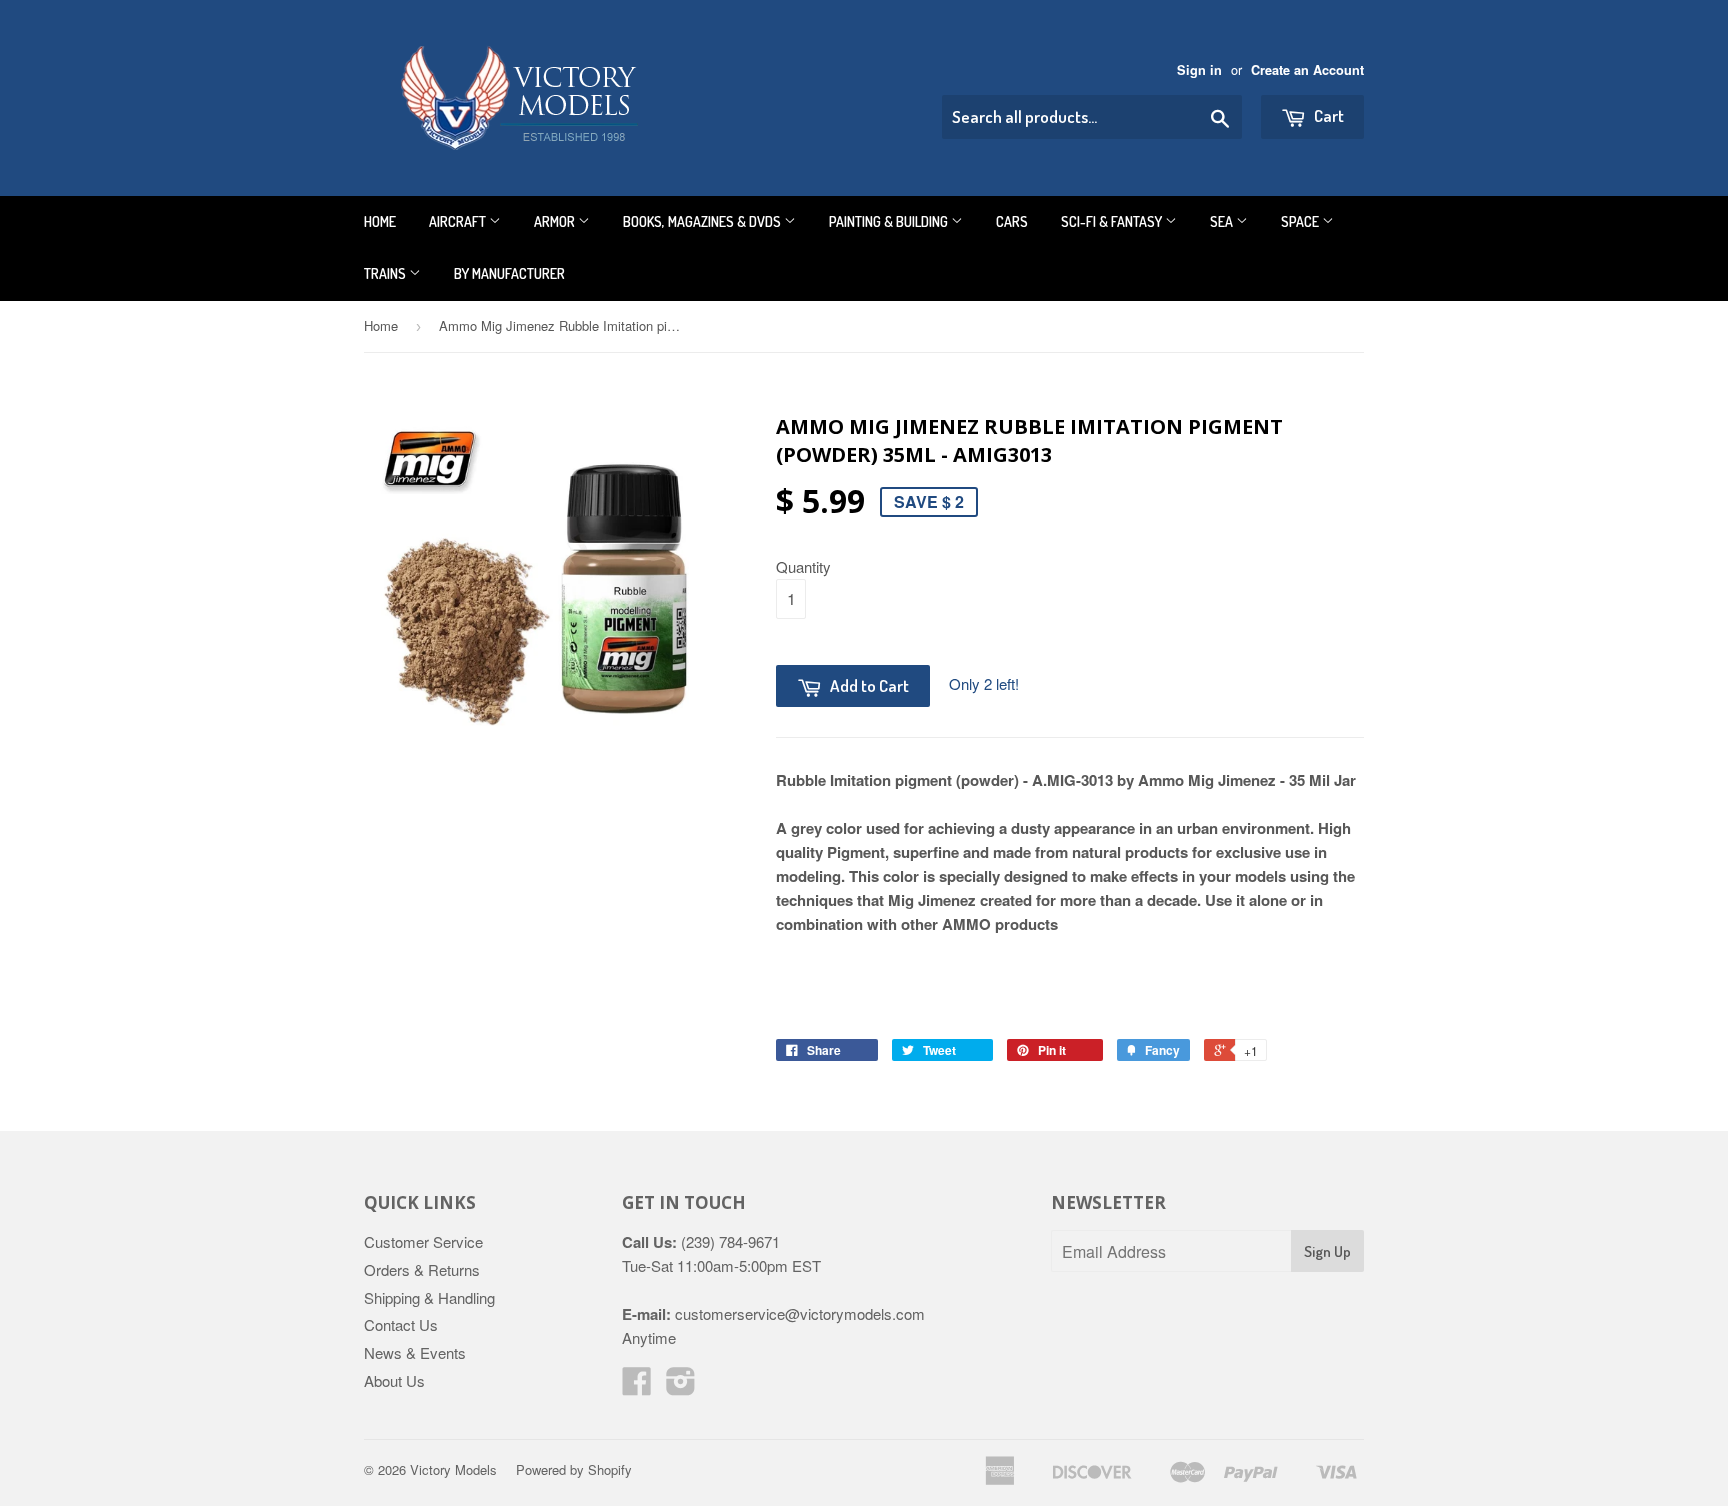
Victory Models (453, 1469)
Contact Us (401, 1324)
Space (1301, 221)
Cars (1012, 221)
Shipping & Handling (429, 1297)
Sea (1223, 221)
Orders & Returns (422, 1269)
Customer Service (423, 1241)
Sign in (1199, 70)
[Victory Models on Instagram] (681, 1386)
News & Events (415, 1352)
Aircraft (459, 221)
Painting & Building (890, 221)
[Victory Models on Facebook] (637, 1386)
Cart (1327, 115)
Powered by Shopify (574, 1469)
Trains (386, 273)
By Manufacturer (509, 273)
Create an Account (1307, 70)
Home (380, 221)
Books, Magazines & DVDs (703, 221)
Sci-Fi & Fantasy (1113, 221)
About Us (394, 1380)
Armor (556, 221)
